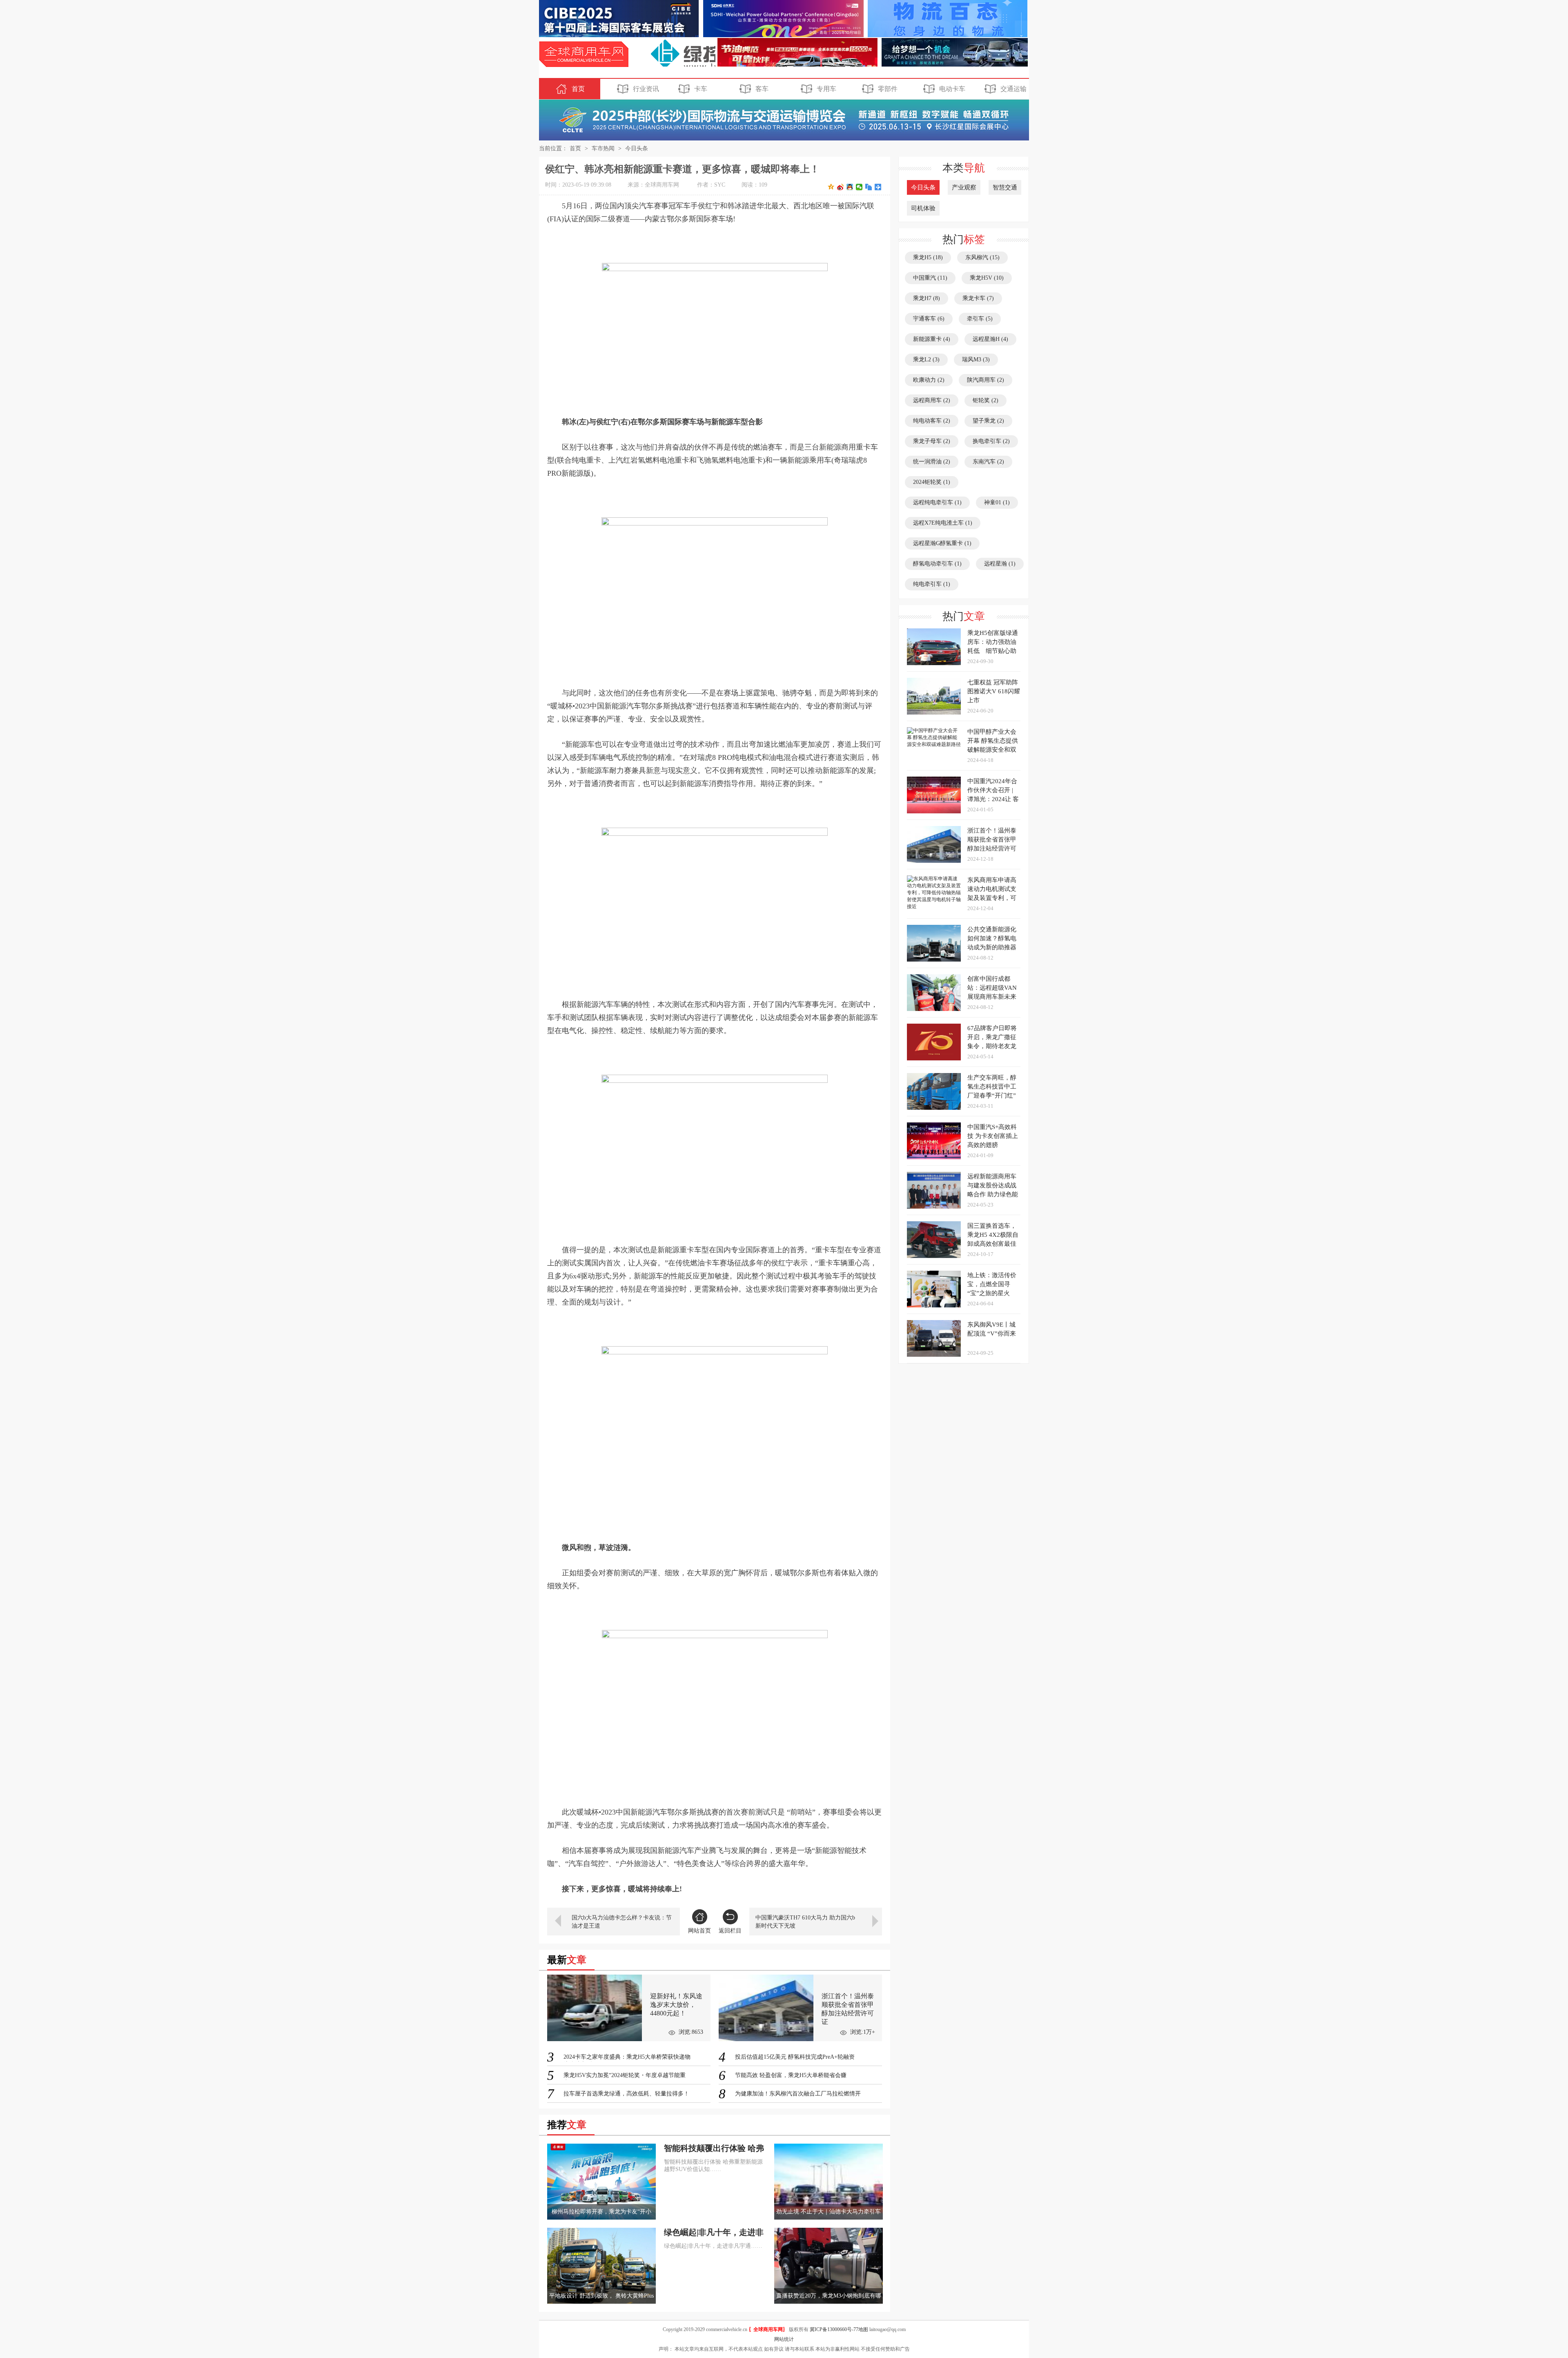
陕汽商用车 (986, 380)
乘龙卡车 (978, 298)
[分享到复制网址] (869, 187)
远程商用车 (932, 400)
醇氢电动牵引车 (937, 564)
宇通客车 (929, 319)
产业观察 (964, 187)
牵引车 (980, 319)
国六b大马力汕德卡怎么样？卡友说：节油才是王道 (622, 1922)
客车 (762, 89)
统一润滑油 (932, 462)
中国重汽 (930, 278)
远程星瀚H (990, 339)
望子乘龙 (988, 421)
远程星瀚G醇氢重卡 (942, 543)
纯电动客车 (932, 421)
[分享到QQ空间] (831, 187)
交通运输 (1013, 89)
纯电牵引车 (932, 584)
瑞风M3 (976, 360)
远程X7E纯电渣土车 (943, 523)
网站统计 (784, 2339)
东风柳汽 (982, 257)
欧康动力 (929, 380)
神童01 (997, 502)
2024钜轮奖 (932, 482)
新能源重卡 (932, 339)
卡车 (701, 89)
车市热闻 (603, 148)
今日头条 (637, 148)
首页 (578, 89)
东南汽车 (988, 462)
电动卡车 (952, 89)
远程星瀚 (1000, 564)
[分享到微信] (859, 187)
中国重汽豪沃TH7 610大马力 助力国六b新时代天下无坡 (805, 1922)
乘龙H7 (927, 298)
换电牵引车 (991, 441)
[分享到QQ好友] (850, 187)
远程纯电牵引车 (937, 502)
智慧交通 (1005, 187)
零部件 (888, 89)
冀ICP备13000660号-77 (834, 2329)
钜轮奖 (986, 400)
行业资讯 (646, 89)
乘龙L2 (926, 360)
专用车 (826, 89)
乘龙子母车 (932, 441)
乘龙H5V (987, 278)
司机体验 (923, 208)
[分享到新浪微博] (841, 187)
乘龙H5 (928, 257)
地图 (863, 2329)
